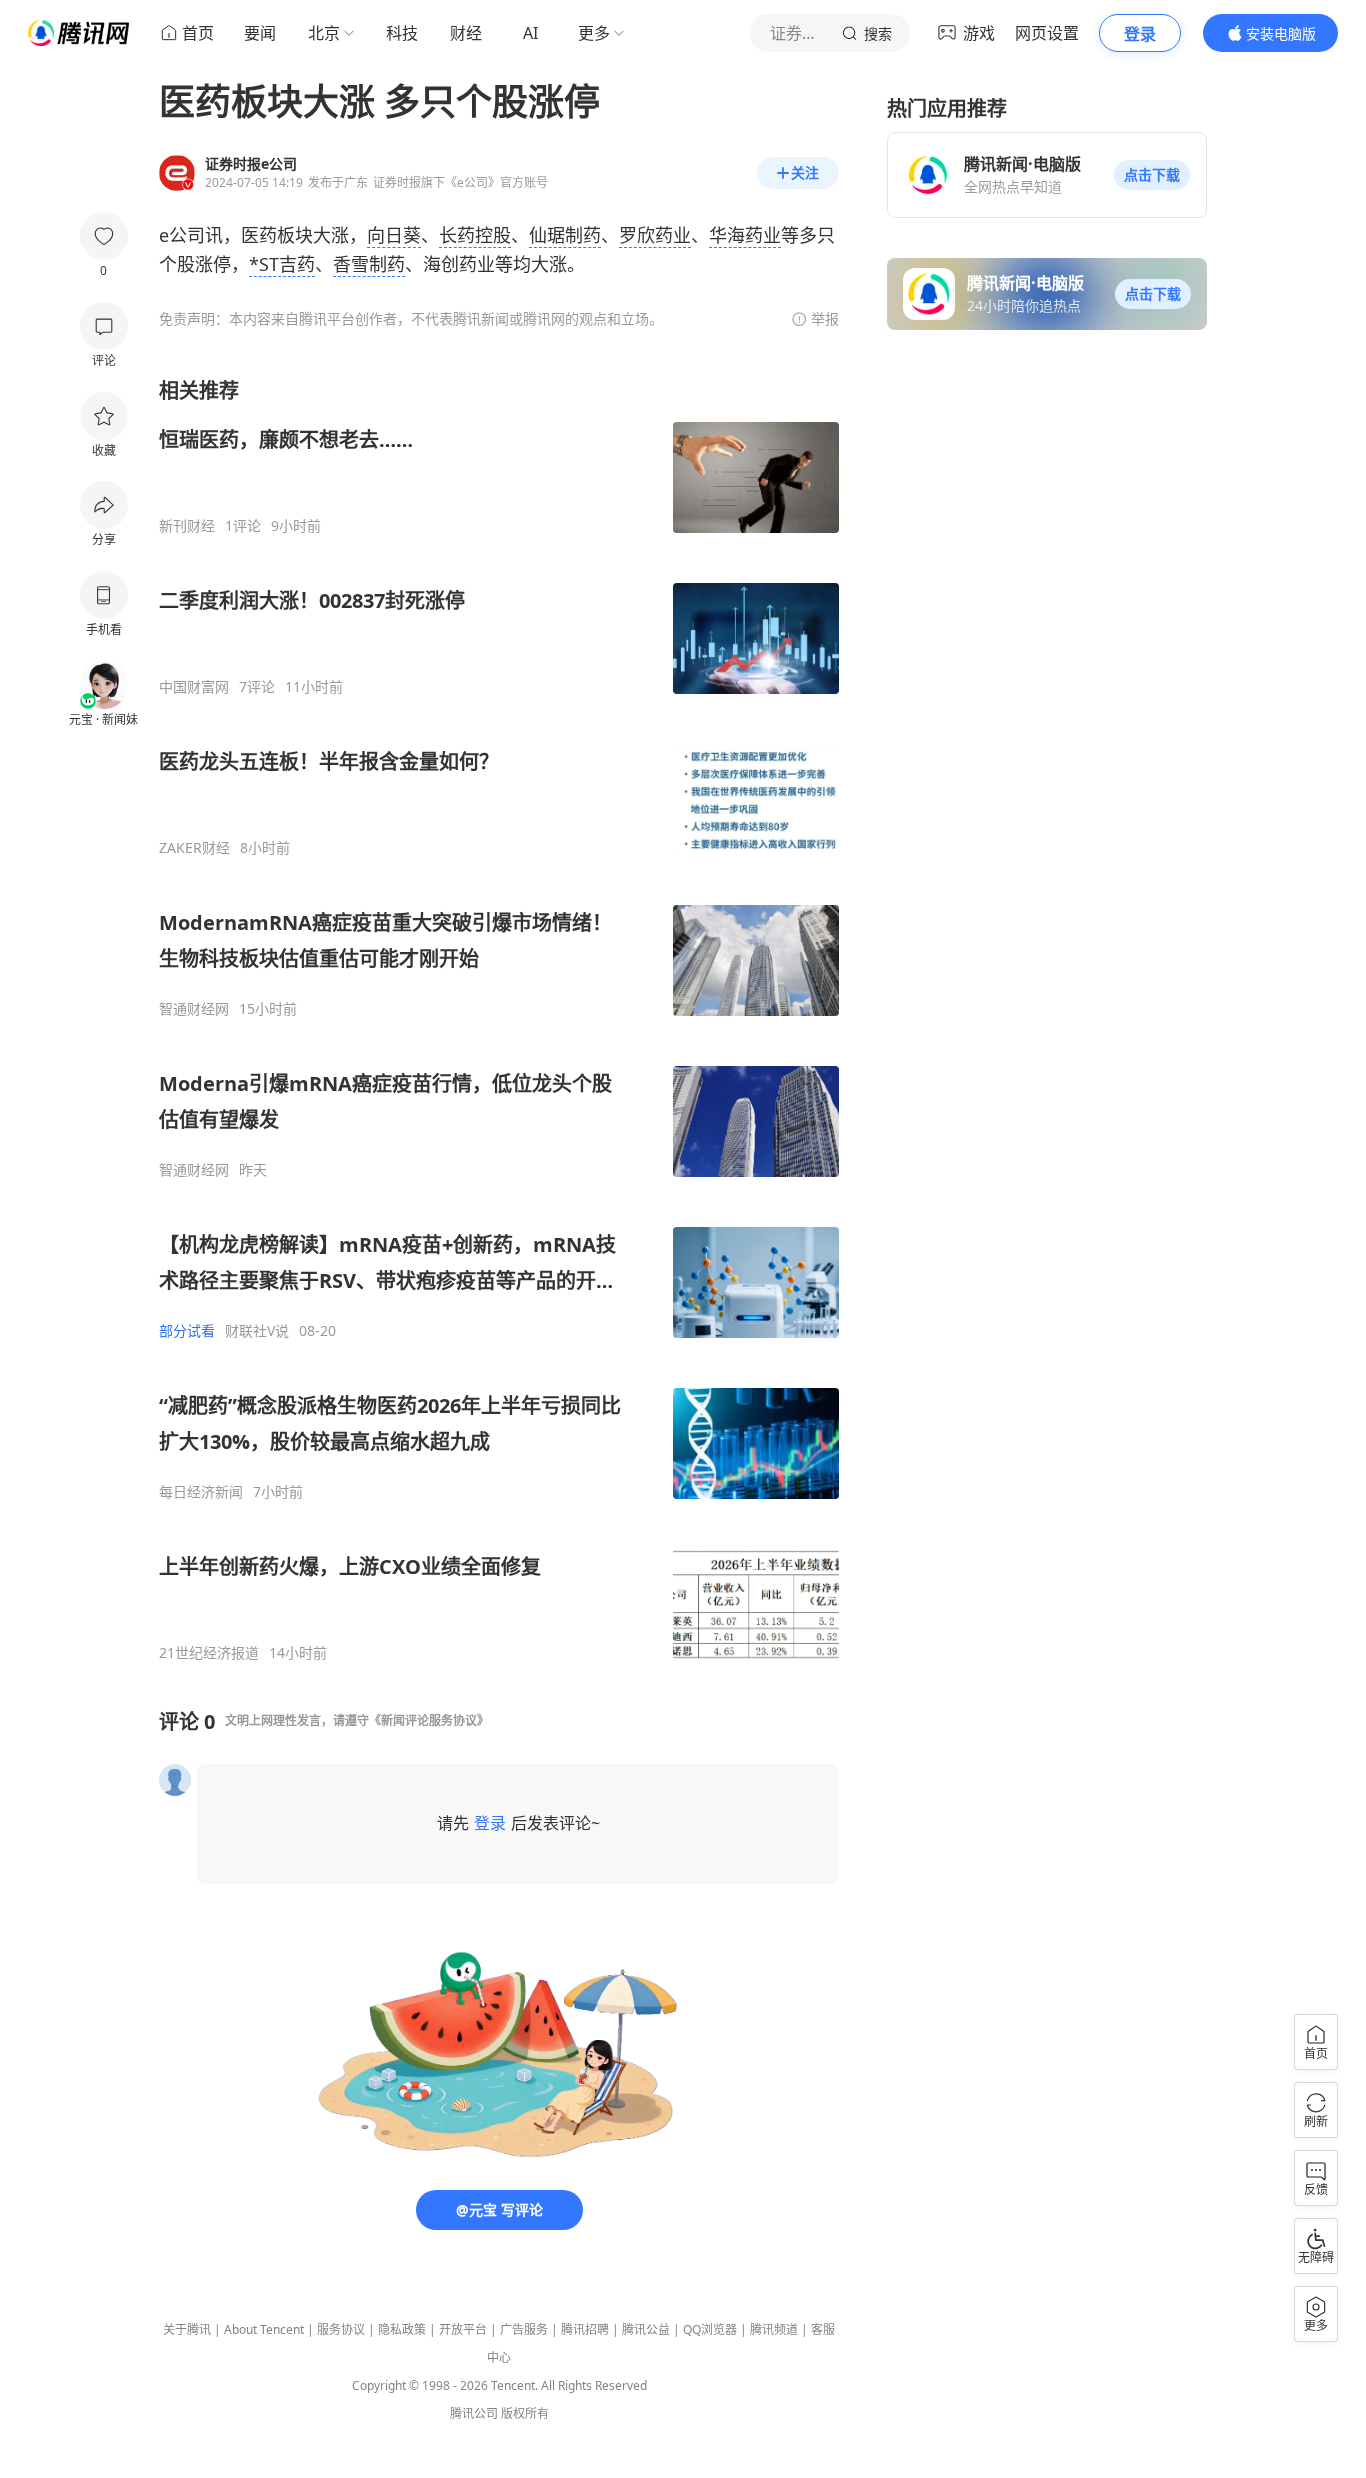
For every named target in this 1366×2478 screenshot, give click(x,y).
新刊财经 (187, 526)
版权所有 (525, 2413)
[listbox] (499, 1019)
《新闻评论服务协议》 (429, 1720)
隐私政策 (402, 2329)
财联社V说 (257, 1331)
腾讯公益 (646, 2329)
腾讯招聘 (585, 2329)
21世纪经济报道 (209, 1653)
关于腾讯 (187, 2329)
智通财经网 (194, 1009)
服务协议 (341, 2329)
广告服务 (524, 2329)
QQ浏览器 (710, 2329)
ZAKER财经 (194, 848)
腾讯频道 (774, 2329)
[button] (1152, 175)
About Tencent (264, 2329)
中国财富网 (194, 687)
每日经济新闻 (201, 1492)
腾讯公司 (474, 2413)
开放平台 (463, 2329)
